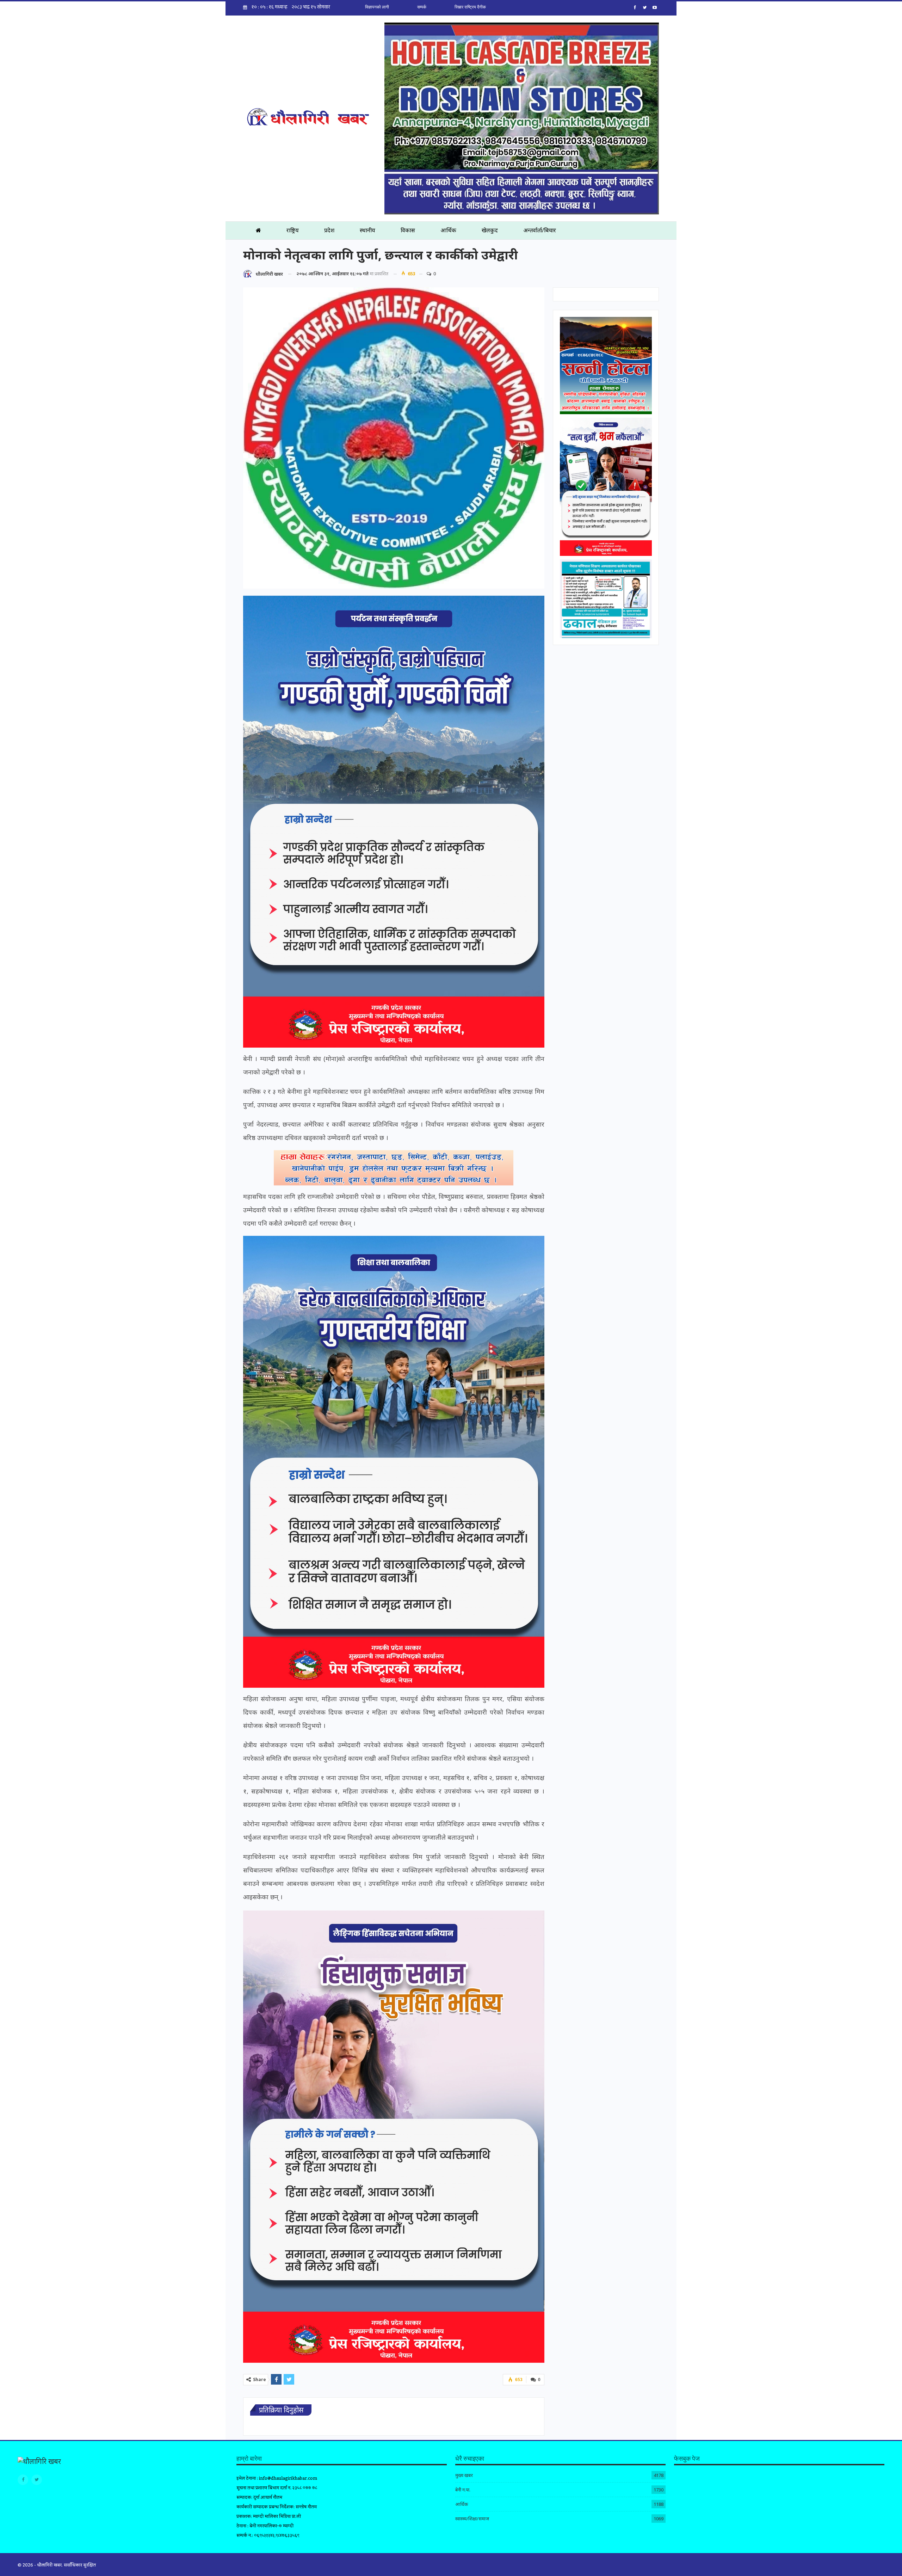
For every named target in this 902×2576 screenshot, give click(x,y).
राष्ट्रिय (293, 230)
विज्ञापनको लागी (377, 7)
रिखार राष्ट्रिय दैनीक (470, 7)
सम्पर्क (422, 7)
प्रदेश (329, 230)
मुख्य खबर (464, 2475)
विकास (408, 230)
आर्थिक (448, 230)
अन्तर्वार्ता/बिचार (540, 230)
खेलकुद (490, 230)
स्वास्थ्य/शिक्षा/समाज (472, 2519)
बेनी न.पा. (463, 2490)
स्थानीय (367, 230)
